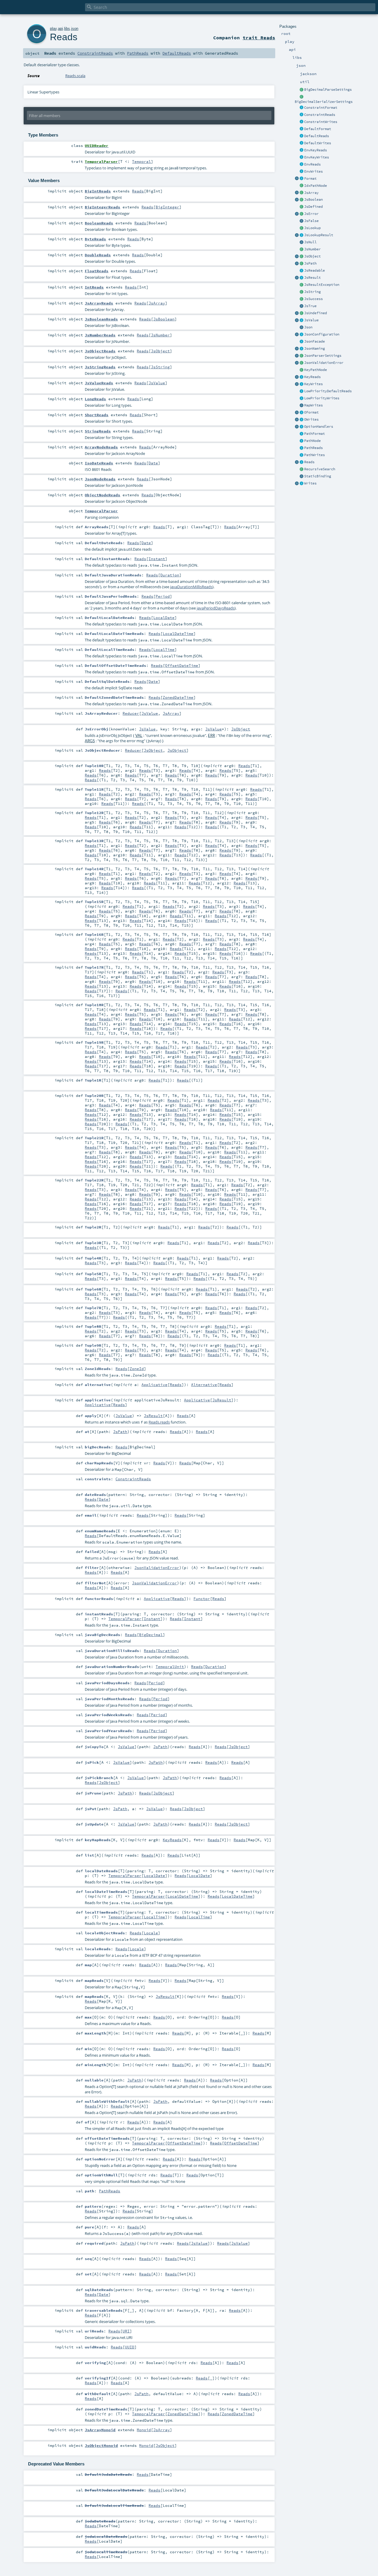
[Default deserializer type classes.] (302, 136)
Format (310, 179)
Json (308, 327)
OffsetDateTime (182, 665)
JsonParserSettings (323, 356)
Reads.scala (75, 76)
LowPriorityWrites (322, 398)
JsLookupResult (319, 235)
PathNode (312, 441)
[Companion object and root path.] (297, 264)
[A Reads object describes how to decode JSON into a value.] (302, 462)
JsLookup (312, 228)
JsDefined (313, 207)
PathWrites (315, 455)
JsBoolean (313, 200)
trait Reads (259, 38)
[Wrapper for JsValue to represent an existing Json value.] (302, 207)
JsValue (311, 320)
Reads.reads (159, 1422)
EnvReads (312, 164)
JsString (312, 292)
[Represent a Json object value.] (302, 257)
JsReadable (315, 270)
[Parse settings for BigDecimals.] (302, 90)
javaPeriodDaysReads (216, 608)
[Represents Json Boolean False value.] (302, 221)
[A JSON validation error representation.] (302, 363)
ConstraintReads (320, 115)
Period (163, 596)
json (75, 29)
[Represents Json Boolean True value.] (302, 306)
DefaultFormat (318, 129)
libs (67, 29)
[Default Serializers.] (302, 143)
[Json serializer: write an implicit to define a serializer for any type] (302, 484)
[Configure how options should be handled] (302, 427)
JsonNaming (315, 348)
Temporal (141, 161)
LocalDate (164, 617)
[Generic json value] (302, 320)
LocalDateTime (178, 633)
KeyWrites (313, 384)
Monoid (144, 2430)
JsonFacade (315, 341)
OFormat (311, 412)
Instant (157, 559)
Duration (170, 575)
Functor (202, 1599)
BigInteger (167, 207)
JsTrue (310, 306)
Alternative (204, 1385)
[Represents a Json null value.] (302, 242)
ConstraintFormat (321, 108)
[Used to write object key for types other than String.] (302, 384)
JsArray (311, 193)
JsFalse (311, 221)
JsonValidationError (324, 363)
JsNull (310, 242)
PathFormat (315, 434)
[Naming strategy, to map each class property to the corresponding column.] (302, 349)
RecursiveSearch (320, 469)
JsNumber (312, 249)
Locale (151, 1933)
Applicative (154, 1385)
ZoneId (137, 1369)
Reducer (131, 713)
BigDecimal (151, 1635)
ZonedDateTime (178, 697)
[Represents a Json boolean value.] (302, 200)
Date (153, 463)
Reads (309, 462)
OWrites (311, 419)
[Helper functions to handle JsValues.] (302, 328)
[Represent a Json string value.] (302, 292)
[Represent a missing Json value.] (302, 313)
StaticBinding (318, 476)
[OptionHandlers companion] (297, 427)
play (53, 29)
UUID (130, 2347)
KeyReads (312, 377)
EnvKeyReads (316, 150)
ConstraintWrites (321, 122)
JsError (311, 214)
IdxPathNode (316, 186)
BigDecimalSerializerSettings (324, 102)
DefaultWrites (318, 143)
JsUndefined (316, 313)
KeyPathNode (316, 370)
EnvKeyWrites (317, 157)
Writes (310, 483)
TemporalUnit (170, 1666)
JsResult (312, 278)
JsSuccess (313, 299)
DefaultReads (317, 136)
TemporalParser (125, 1619)
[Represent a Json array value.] (302, 193)
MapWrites (313, 405)
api (60, 29)
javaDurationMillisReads (191, 587)
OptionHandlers (319, 427)
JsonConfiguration (322, 334)
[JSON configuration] (302, 335)
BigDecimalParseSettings (328, 90)
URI (126, 2331)
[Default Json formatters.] (302, 129)
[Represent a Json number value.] (302, 249)
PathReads (313, 448)
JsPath (310, 263)
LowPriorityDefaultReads (328, 391)
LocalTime (164, 649)
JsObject (312, 256)
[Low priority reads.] (302, 391)
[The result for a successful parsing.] (302, 299)
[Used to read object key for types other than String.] (302, 377)
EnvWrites (313, 171)
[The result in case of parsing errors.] (302, 214)
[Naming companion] (297, 349)
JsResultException (322, 285)
